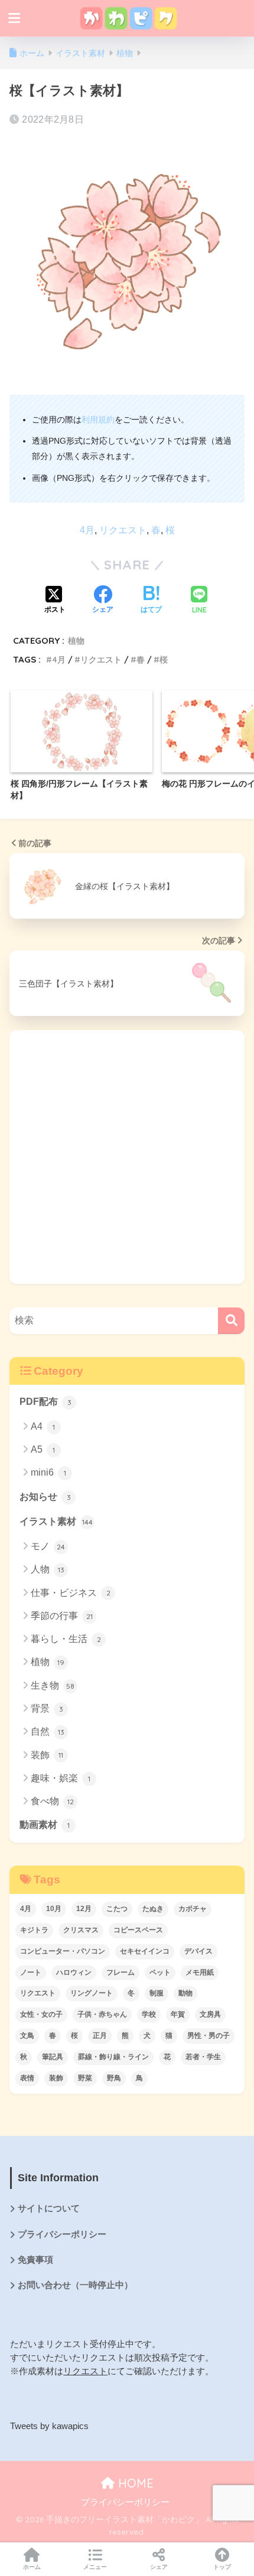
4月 (87, 530)
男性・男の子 (209, 2036)
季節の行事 (62, 1616)
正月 (100, 2036)
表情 (27, 2078)
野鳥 (114, 2078)
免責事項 (35, 2260)
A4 (43, 1426)
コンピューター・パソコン (63, 1951)
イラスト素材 (56, 1521)
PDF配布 (45, 1402)
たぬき (153, 1909)
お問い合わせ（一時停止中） (75, 2285)
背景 (47, 1708)
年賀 (178, 2014)
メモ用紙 (200, 1972)
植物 (76, 640)
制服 (157, 1993)
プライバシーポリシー (62, 2234)
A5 (43, 1449)
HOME (134, 2483)
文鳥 (27, 2036)
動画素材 (45, 1825)
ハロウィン (74, 1972)
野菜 (85, 2078)
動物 (185, 1993)
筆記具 (53, 2057)
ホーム (32, 2567)
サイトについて (49, 2208)
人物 (48, 1569)
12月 (84, 1909)
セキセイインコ (145, 1951)
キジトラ (34, 1930)
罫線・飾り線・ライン (113, 2057)
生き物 (53, 1685)
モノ (48, 1546)
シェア (159, 2567)
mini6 (48, 1472)
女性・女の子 (41, 2014)
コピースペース (138, 1930)
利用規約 (98, 419)
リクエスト (123, 530)
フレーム (121, 1972)
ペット (160, 1972)
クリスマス (81, 1930)
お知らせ (45, 1497)
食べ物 (52, 1801)
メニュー (95, 2567)
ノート (31, 1972)
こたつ (117, 1909)
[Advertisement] (127, 1157)
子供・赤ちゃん (102, 2014)
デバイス (198, 1951)
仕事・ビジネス (71, 1593)
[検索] (231, 1321)
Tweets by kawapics (49, 2426)
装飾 (47, 1755)
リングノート (92, 1993)
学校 (149, 2014)
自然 (48, 1731)
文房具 (210, 2014)
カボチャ (193, 1909)
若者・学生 (203, 2057)
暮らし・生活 (66, 1639)
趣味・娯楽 (61, 1778)
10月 (54, 1909)
